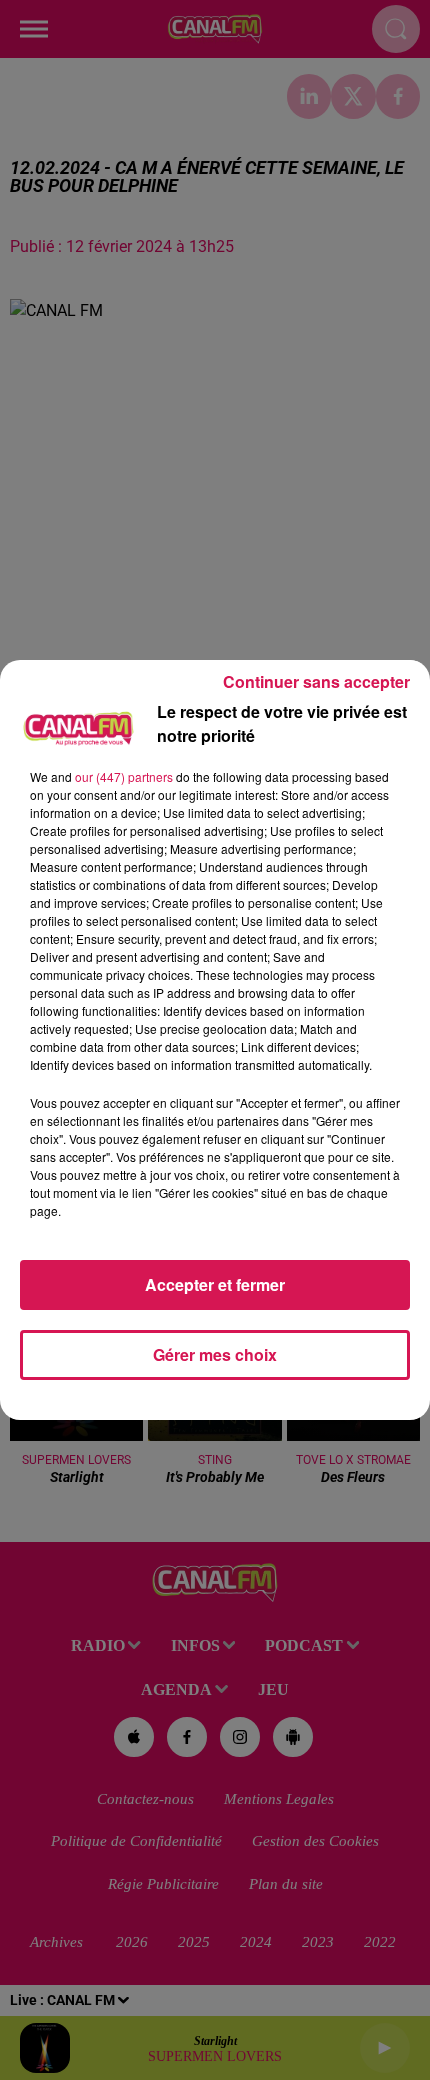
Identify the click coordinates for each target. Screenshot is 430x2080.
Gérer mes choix (215, 1354)
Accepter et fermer (215, 1284)
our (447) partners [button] (124, 776)
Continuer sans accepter (316, 681)
